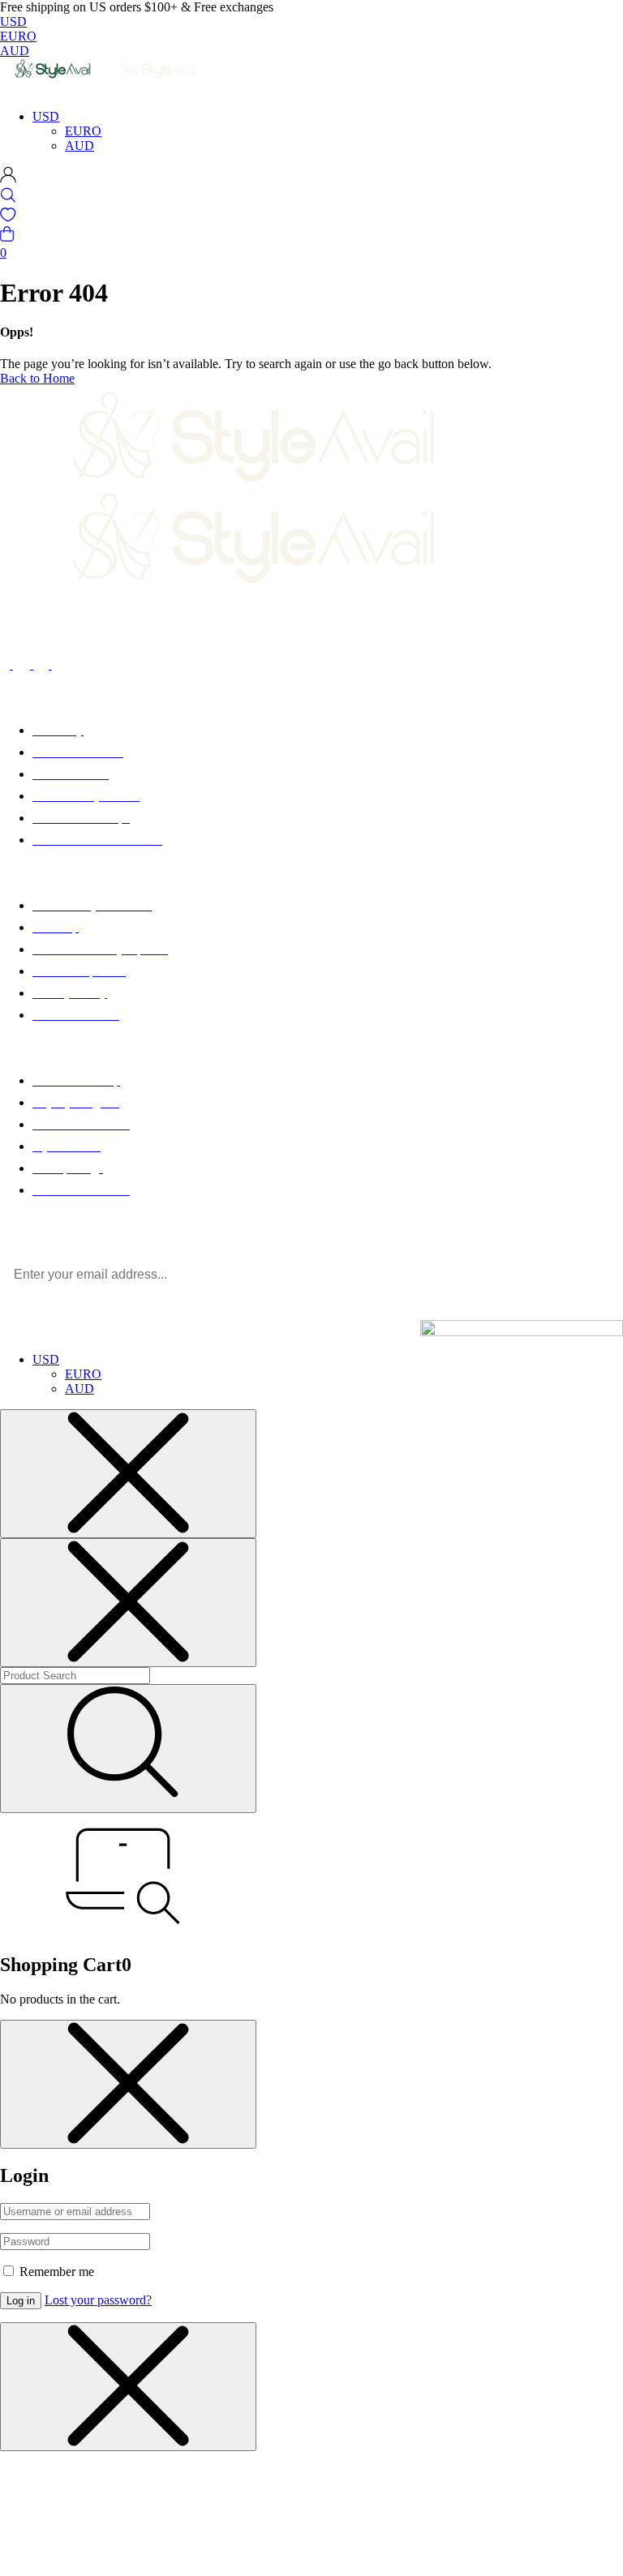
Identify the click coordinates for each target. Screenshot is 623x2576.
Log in (21, 2301)
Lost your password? (98, 2300)
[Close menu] (128, 1474)
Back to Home (37, 378)
